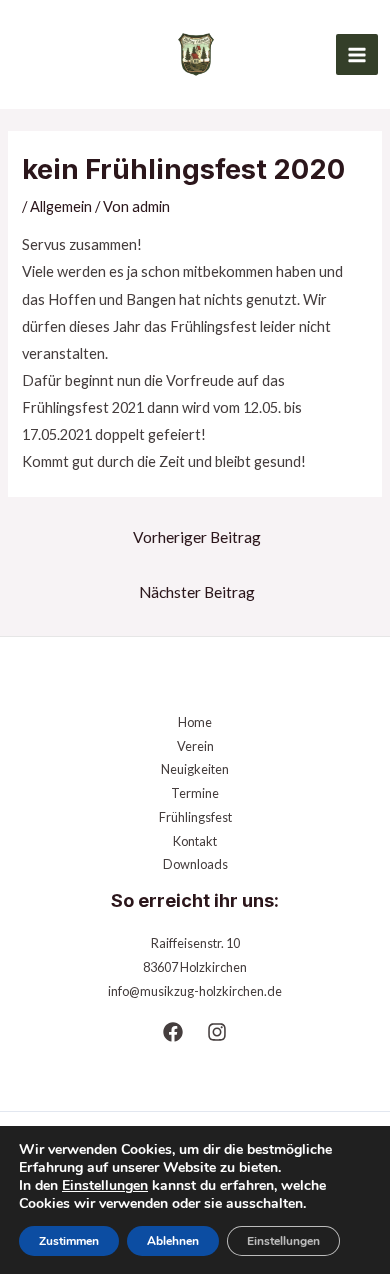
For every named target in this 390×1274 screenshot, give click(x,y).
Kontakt (195, 841)
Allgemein (61, 206)
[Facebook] (173, 1032)
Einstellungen (105, 1186)
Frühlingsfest (195, 817)
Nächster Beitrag (197, 592)
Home (195, 722)
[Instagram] (217, 1032)
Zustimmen (69, 1241)
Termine (195, 793)
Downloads (195, 864)
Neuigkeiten (195, 769)
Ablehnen (173, 1241)
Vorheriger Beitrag (197, 537)
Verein (195, 746)
